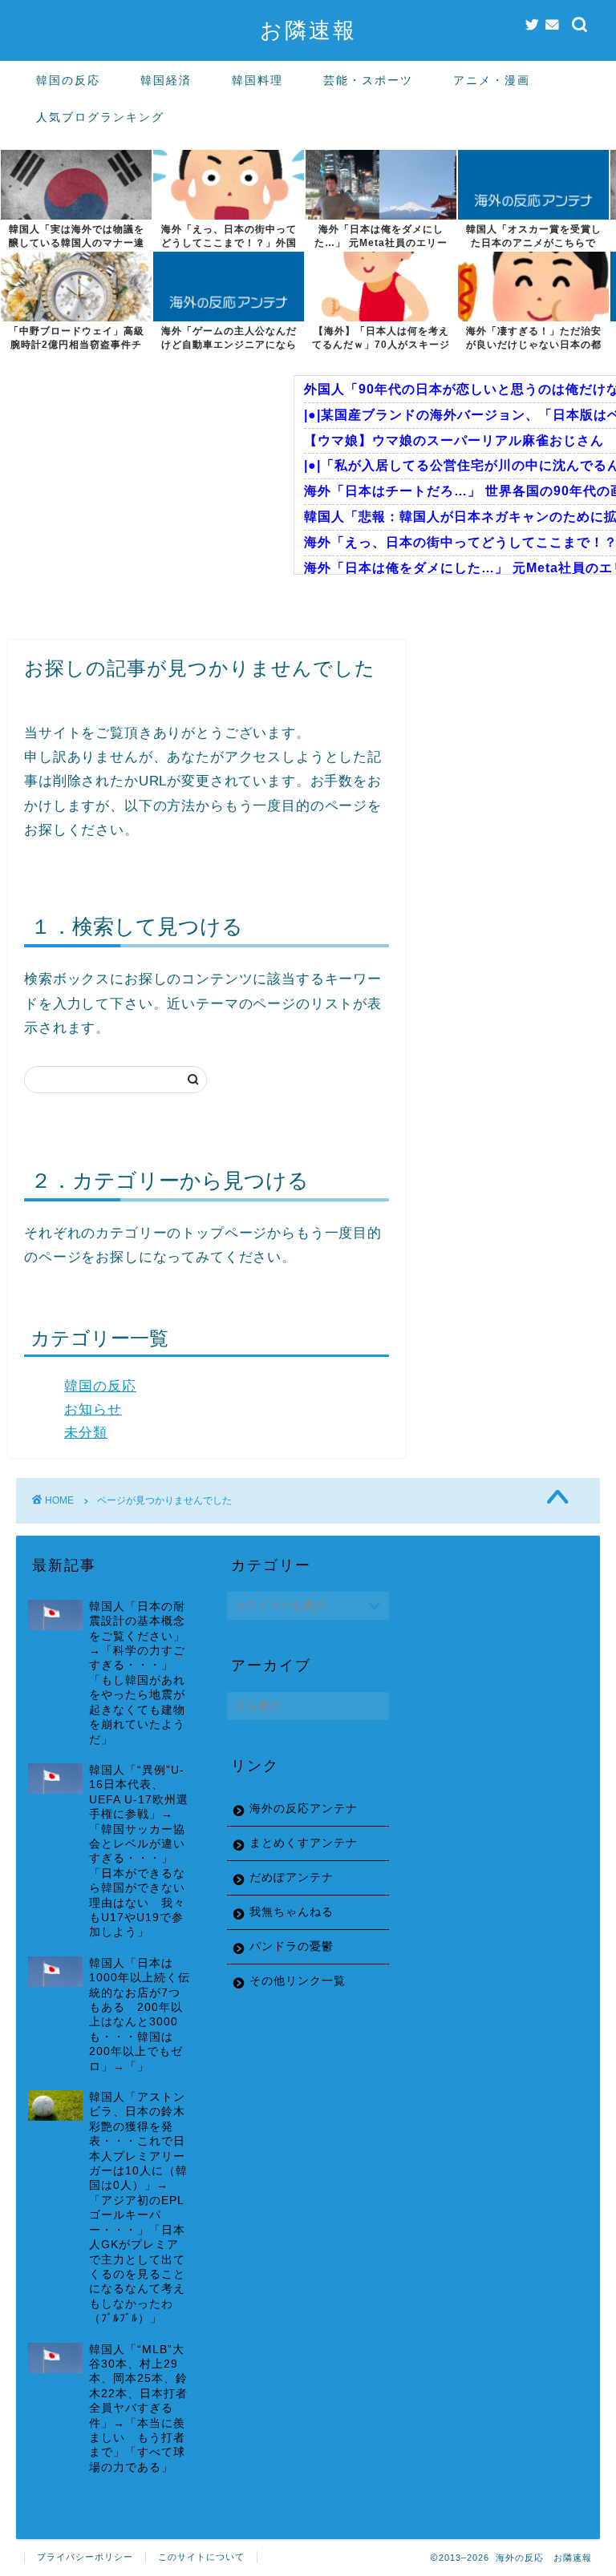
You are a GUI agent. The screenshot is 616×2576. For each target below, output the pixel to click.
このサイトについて (201, 2557)
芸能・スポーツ (368, 80)
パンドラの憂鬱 (292, 1946)
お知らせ (93, 1409)
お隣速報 (308, 30)
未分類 (86, 1433)
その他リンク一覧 (298, 1981)
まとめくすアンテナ (304, 1843)
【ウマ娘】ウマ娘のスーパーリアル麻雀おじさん (454, 440)
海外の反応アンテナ (304, 1809)
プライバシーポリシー (85, 2557)
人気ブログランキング (100, 117)
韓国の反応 (68, 80)
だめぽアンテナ (292, 1877)
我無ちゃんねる (292, 1912)
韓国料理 (257, 80)
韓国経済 (166, 80)
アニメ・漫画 (492, 80)
